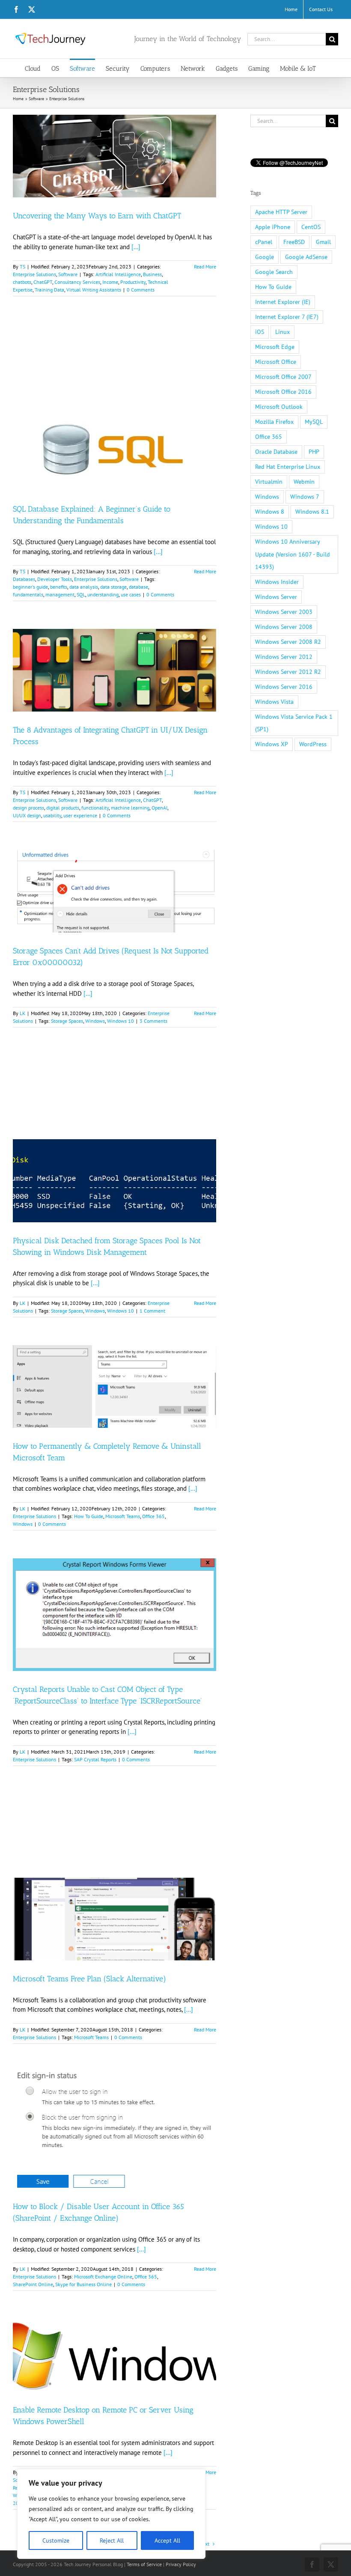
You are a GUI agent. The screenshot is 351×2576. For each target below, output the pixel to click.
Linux (283, 332)
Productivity (133, 282)
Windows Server (276, 597)
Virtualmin (269, 482)
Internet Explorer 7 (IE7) (287, 317)
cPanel (264, 242)
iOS (260, 332)
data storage (113, 587)
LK (22, 1013)
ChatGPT (43, 282)
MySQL (314, 422)
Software (68, 274)
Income (110, 282)
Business (152, 274)
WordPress (313, 744)
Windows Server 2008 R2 (288, 642)
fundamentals (28, 594)
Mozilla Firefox (274, 422)
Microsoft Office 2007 (283, 377)
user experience (80, 815)
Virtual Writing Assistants (94, 290)
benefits (59, 587)
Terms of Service (144, 2564)
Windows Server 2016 (284, 687)
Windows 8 (270, 512)
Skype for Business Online (83, 2284)
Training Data (49, 290)
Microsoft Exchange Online (103, 2277)
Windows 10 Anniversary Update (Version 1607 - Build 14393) (293, 554)
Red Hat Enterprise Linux (288, 467)
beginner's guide (30, 587)
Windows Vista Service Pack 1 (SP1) (294, 723)
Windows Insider (277, 582)
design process (28, 808)
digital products (63, 808)
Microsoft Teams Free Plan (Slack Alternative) (89, 1979)
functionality (95, 808)
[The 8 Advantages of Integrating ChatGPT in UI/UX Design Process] (115, 670)
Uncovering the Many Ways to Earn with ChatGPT (97, 216)
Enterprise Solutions (34, 274)
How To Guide (89, 1516)
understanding (103, 594)
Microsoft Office (276, 362)
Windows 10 (120, 1021)
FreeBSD (294, 242)
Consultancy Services (77, 282)
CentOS (311, 227)
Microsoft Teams (123, 1516)
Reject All (112, 2540)
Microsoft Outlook (279, 407)
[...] (136, 247)
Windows (95, 1021)
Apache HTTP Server (281, 212)
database (138, 587)
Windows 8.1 (312, 512)
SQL (81, 594)
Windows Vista (274, 702)
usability (52, 815)
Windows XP (272, 744)
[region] (111, 2514)
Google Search (274, 272)
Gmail (323, 242)
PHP (314, 452)
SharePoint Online (33, 2284)
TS (22, 267)
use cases (131, 594)
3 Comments (153, 1021)
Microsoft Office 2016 (283, 392)
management (60, 594)
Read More (205, 267)
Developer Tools (55, 579)
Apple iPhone (273, 227)
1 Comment (152, 1311)
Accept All (167, 2540)
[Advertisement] (115, 364)
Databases (24, 579)
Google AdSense (306, 257)
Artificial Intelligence (118, 274)
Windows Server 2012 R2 (288, 672)
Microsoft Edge (275, 347)
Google (265, 257)
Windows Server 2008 (284, 627)
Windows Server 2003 (284, 612)
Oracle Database (276, 452)
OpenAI (159, 808)
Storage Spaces (67, 1021)
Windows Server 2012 (284, 657)
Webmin (304, 482)
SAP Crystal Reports (95, 1759)
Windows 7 (305, 497)
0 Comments (141, 290)
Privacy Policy (181, 2564)
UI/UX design (27, 815)
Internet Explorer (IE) (283, 302)
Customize (56, 2540)
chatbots (22, 282)
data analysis (84, 587)
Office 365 (153, 1516)
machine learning (130, 808)
